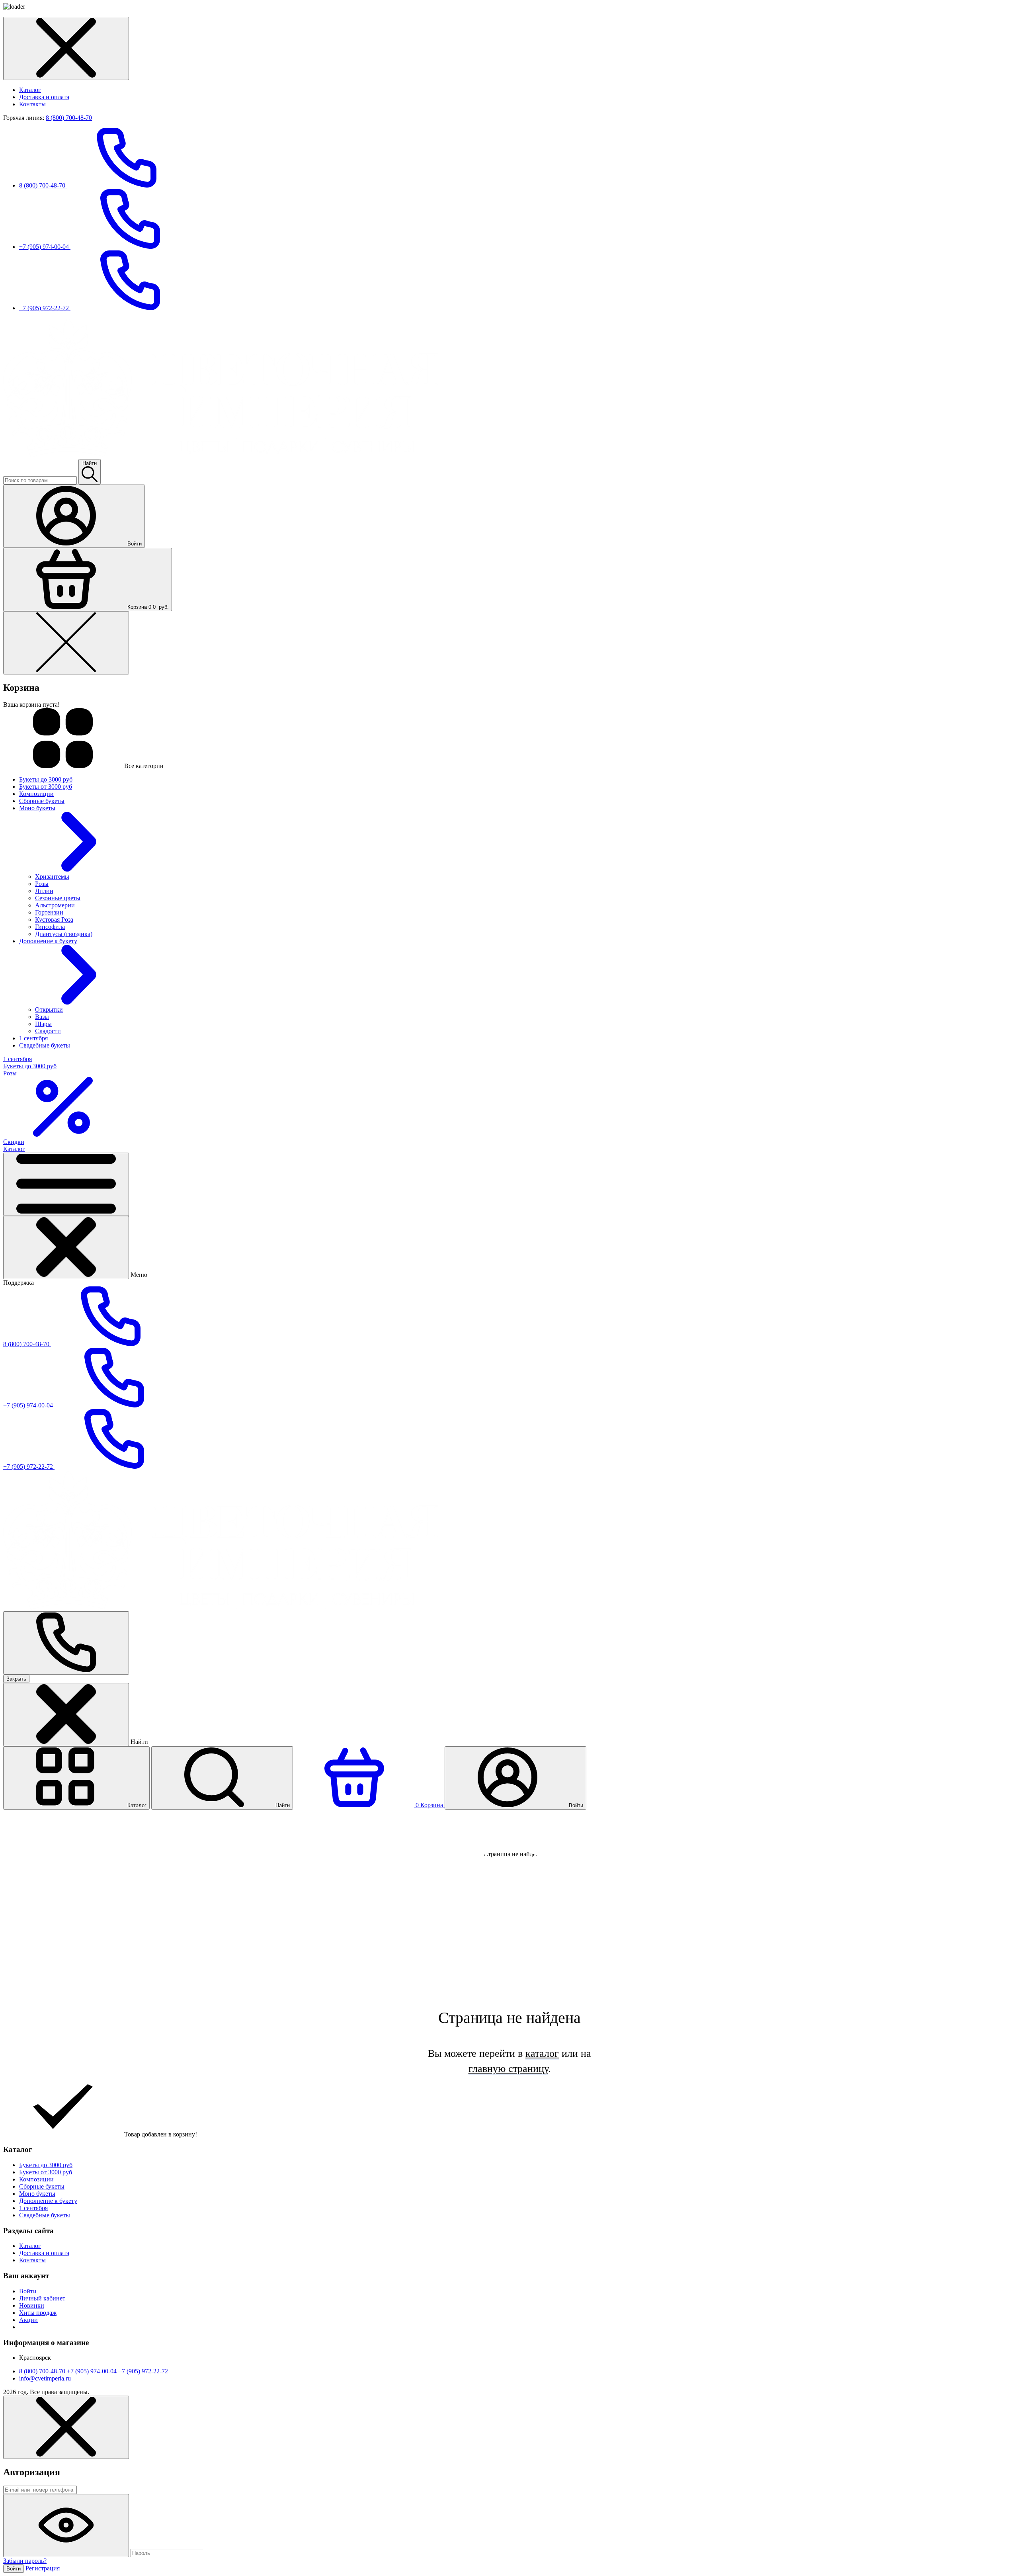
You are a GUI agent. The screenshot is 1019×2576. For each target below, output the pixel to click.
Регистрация (43, 2568)
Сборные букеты (42, 2186)
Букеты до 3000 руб (46, 2165)
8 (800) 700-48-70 (69, 118)
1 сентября (33, 2208)
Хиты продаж (38, 2313)
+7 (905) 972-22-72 (45, 308)
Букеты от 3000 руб (46, 2172)
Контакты (32, 104)
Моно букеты (37, 2194)
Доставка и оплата (44, 97)
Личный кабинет (42, 2298)
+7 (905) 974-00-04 (45, 247)
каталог (542, 2053)
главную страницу (508, 2069)
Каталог (30, 90)
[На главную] (221, 455)
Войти (28, 2291)
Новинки (32, 2305)
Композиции (36, 2179)
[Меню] (66, 1184)
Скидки (14, 1142)
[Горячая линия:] (66, 1643)
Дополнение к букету (48, 2201)
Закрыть (16, 1679)
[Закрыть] (66, 1248)
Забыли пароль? (25, 2561)
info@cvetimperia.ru (45, 2378)
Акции (28, 2320)
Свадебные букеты (45, 2215)
